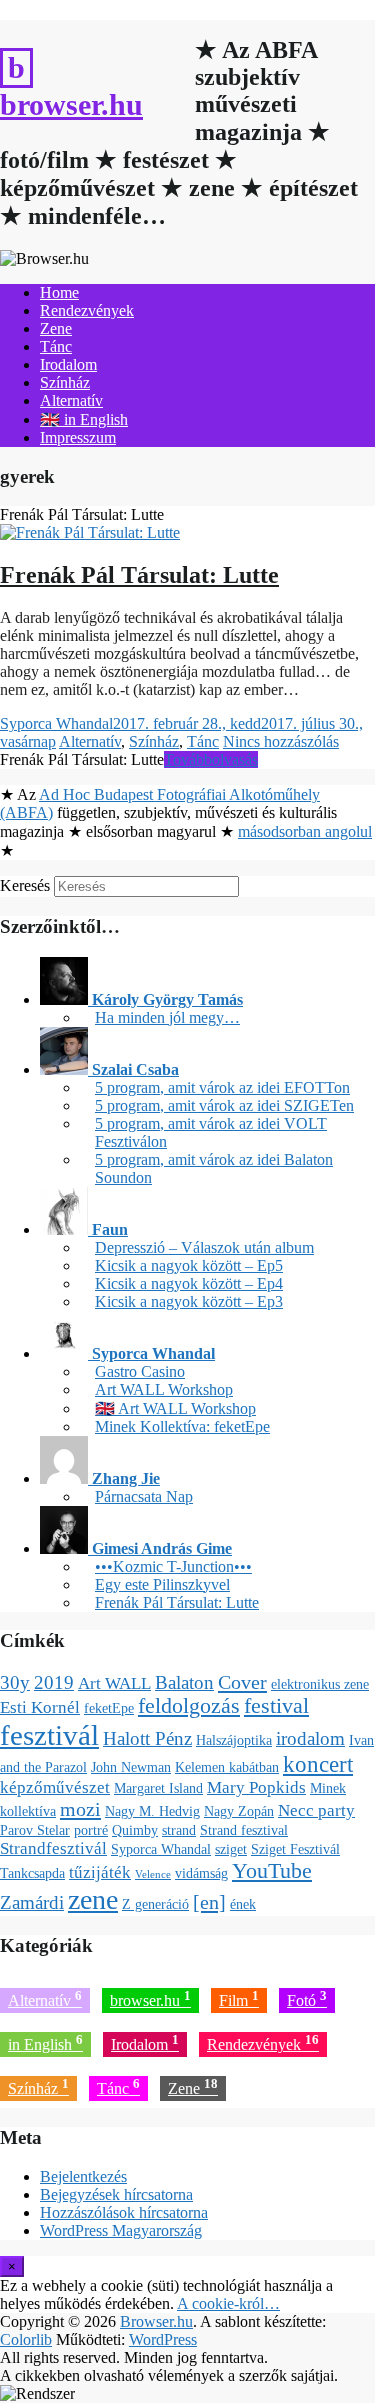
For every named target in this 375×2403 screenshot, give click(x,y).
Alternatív (71, 400)
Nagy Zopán (239, 1811)
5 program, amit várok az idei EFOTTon (222, 1087)
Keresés (25, 885)
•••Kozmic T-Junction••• (173, 1566)
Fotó (307, 1998)
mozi (80, 1809)
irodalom (310, 1738)
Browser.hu (71, 104)
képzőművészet (55, 1787)
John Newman (131, 1767)
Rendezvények (87, 310)
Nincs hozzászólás (281, 741)
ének (243, 1904)
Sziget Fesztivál (295, 1849)
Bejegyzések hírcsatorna (116, 2194)
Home (59, 292)
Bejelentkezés (83, 2176)
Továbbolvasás (211, 759)
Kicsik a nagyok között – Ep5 (189, 1265)
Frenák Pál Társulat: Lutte (139, 575)
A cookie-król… (228, 2303)
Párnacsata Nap (144, 1496)
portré (91, 1830)
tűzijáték (100, 1872)
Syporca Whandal (56, 723)
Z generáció (155, 1904)
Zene (56, 328)
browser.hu (150, 1998)
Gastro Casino (140, 1371)
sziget (231, 1849)
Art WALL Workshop (164, 1389)
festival (276, 1706)
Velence (153, 1874)
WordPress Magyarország (121, 2230)
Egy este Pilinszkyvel (162, 1584)
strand (179, 1830)
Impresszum (78, 437)
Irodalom (68, 364)
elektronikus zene (320, 1684)
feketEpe (109, 1708)
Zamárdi (32, 1902)
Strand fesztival (244, 1830)
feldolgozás (189, 1706)
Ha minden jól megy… (167, 1017)
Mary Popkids (256, 1787)
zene (93, 1899)
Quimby (135, 1830)
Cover (242, 1682)
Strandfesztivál (53, 1848)
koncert (318, 1764)
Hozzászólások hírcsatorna (124, 2212)
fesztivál (49, 1735)
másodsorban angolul (305, 831)
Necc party (316, 1810)
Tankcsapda (32, 1873)
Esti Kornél (40, 1707)
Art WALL (114, 1683)
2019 (54, 1682)
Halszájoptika (234, 1740)
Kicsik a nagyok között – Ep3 (189, 1301)
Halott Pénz (147, 1738)
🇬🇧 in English (84, 419)
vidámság (201, 1873)
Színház (65, 382)
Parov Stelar (35, 1830)
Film (239, 1998)
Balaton (184, 1682)
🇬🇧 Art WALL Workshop (175, 1408)
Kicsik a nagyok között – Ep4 (189, 1283)
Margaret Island (158, 1788)
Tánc (56, 346)
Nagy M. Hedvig (152, 1811)
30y (15, 1682)
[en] (209, 1902)
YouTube (272, 1871)
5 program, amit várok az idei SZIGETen (224, 1105)
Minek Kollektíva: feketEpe (182, 1426)
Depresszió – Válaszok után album (204, 1247)
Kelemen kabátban (227, 1767)
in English (45, 2042)
